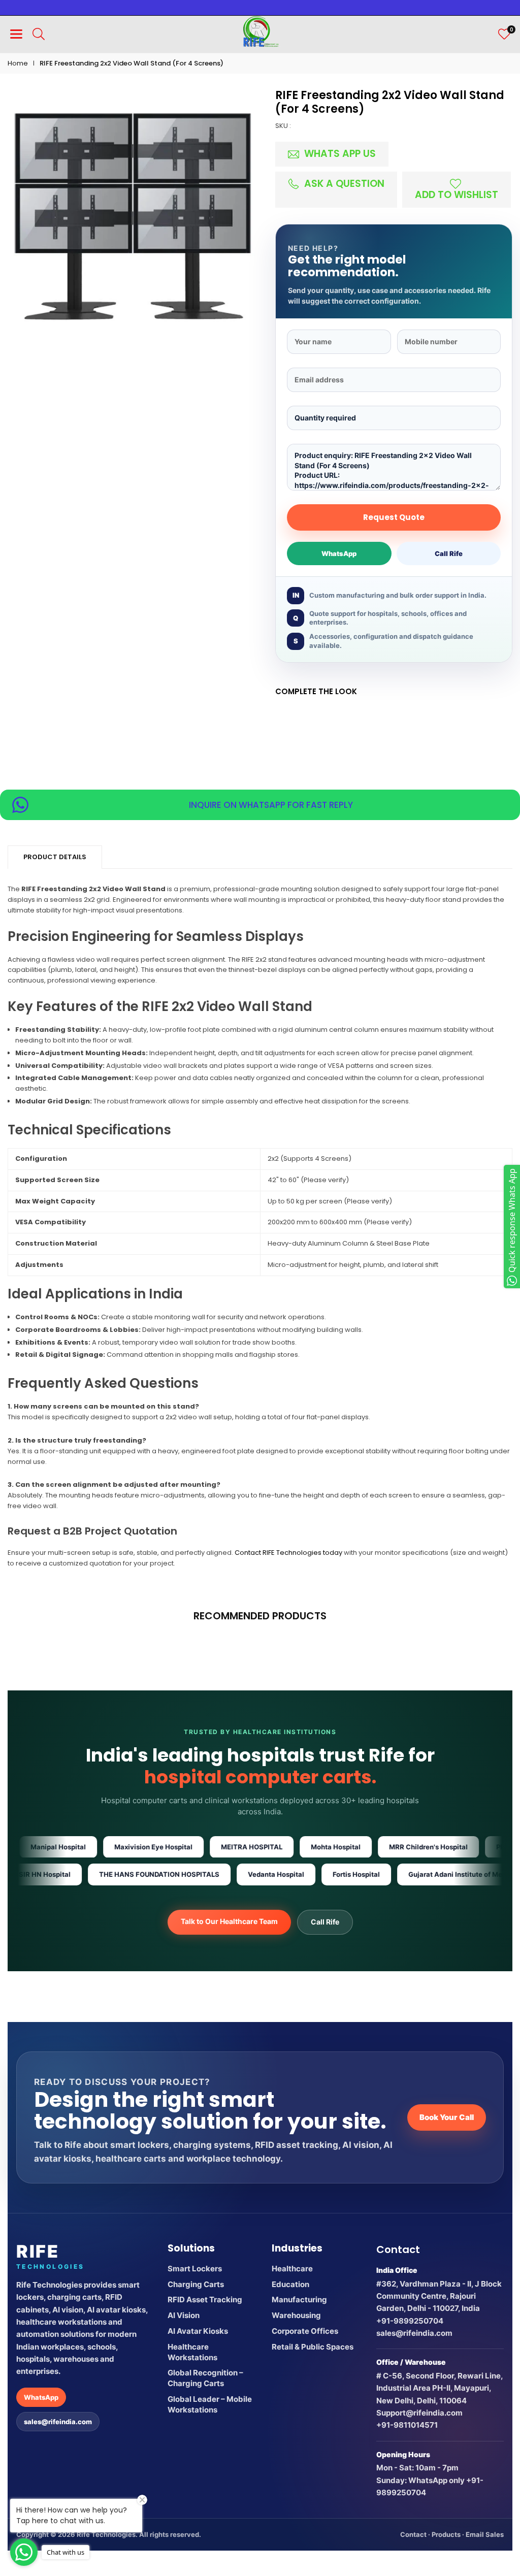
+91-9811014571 (407, 2425)
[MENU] (16, 34)
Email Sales (485, 2534)
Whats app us (339, 154)
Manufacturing (299, 2300)
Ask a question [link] (343, 184)
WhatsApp (339, 553)
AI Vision (184, 2315)
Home (18, 63)
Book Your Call (447, 2117)
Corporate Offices (305, 2331)
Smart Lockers (195, 2269)
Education (290, 2284)
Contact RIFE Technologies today (288, 1553)
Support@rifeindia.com (419, 2413)
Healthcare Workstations (192, 2352)
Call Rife (449, 553)
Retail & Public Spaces (313, 2347)
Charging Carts (196, 2284)
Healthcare (292, 2269)
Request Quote (394, 517)
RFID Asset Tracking (205, 2300)
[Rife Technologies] (261, 33)
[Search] (39, 34)
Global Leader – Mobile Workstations (210, 2404)
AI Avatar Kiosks (198, 2331)
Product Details (55, 857)
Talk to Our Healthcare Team (229, 1921)
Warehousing (296, 2315)
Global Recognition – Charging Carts (205, 2378)
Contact (413, 2534)
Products (446, 2534)
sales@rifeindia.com (58, 2422)
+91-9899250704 (410, 2321)
